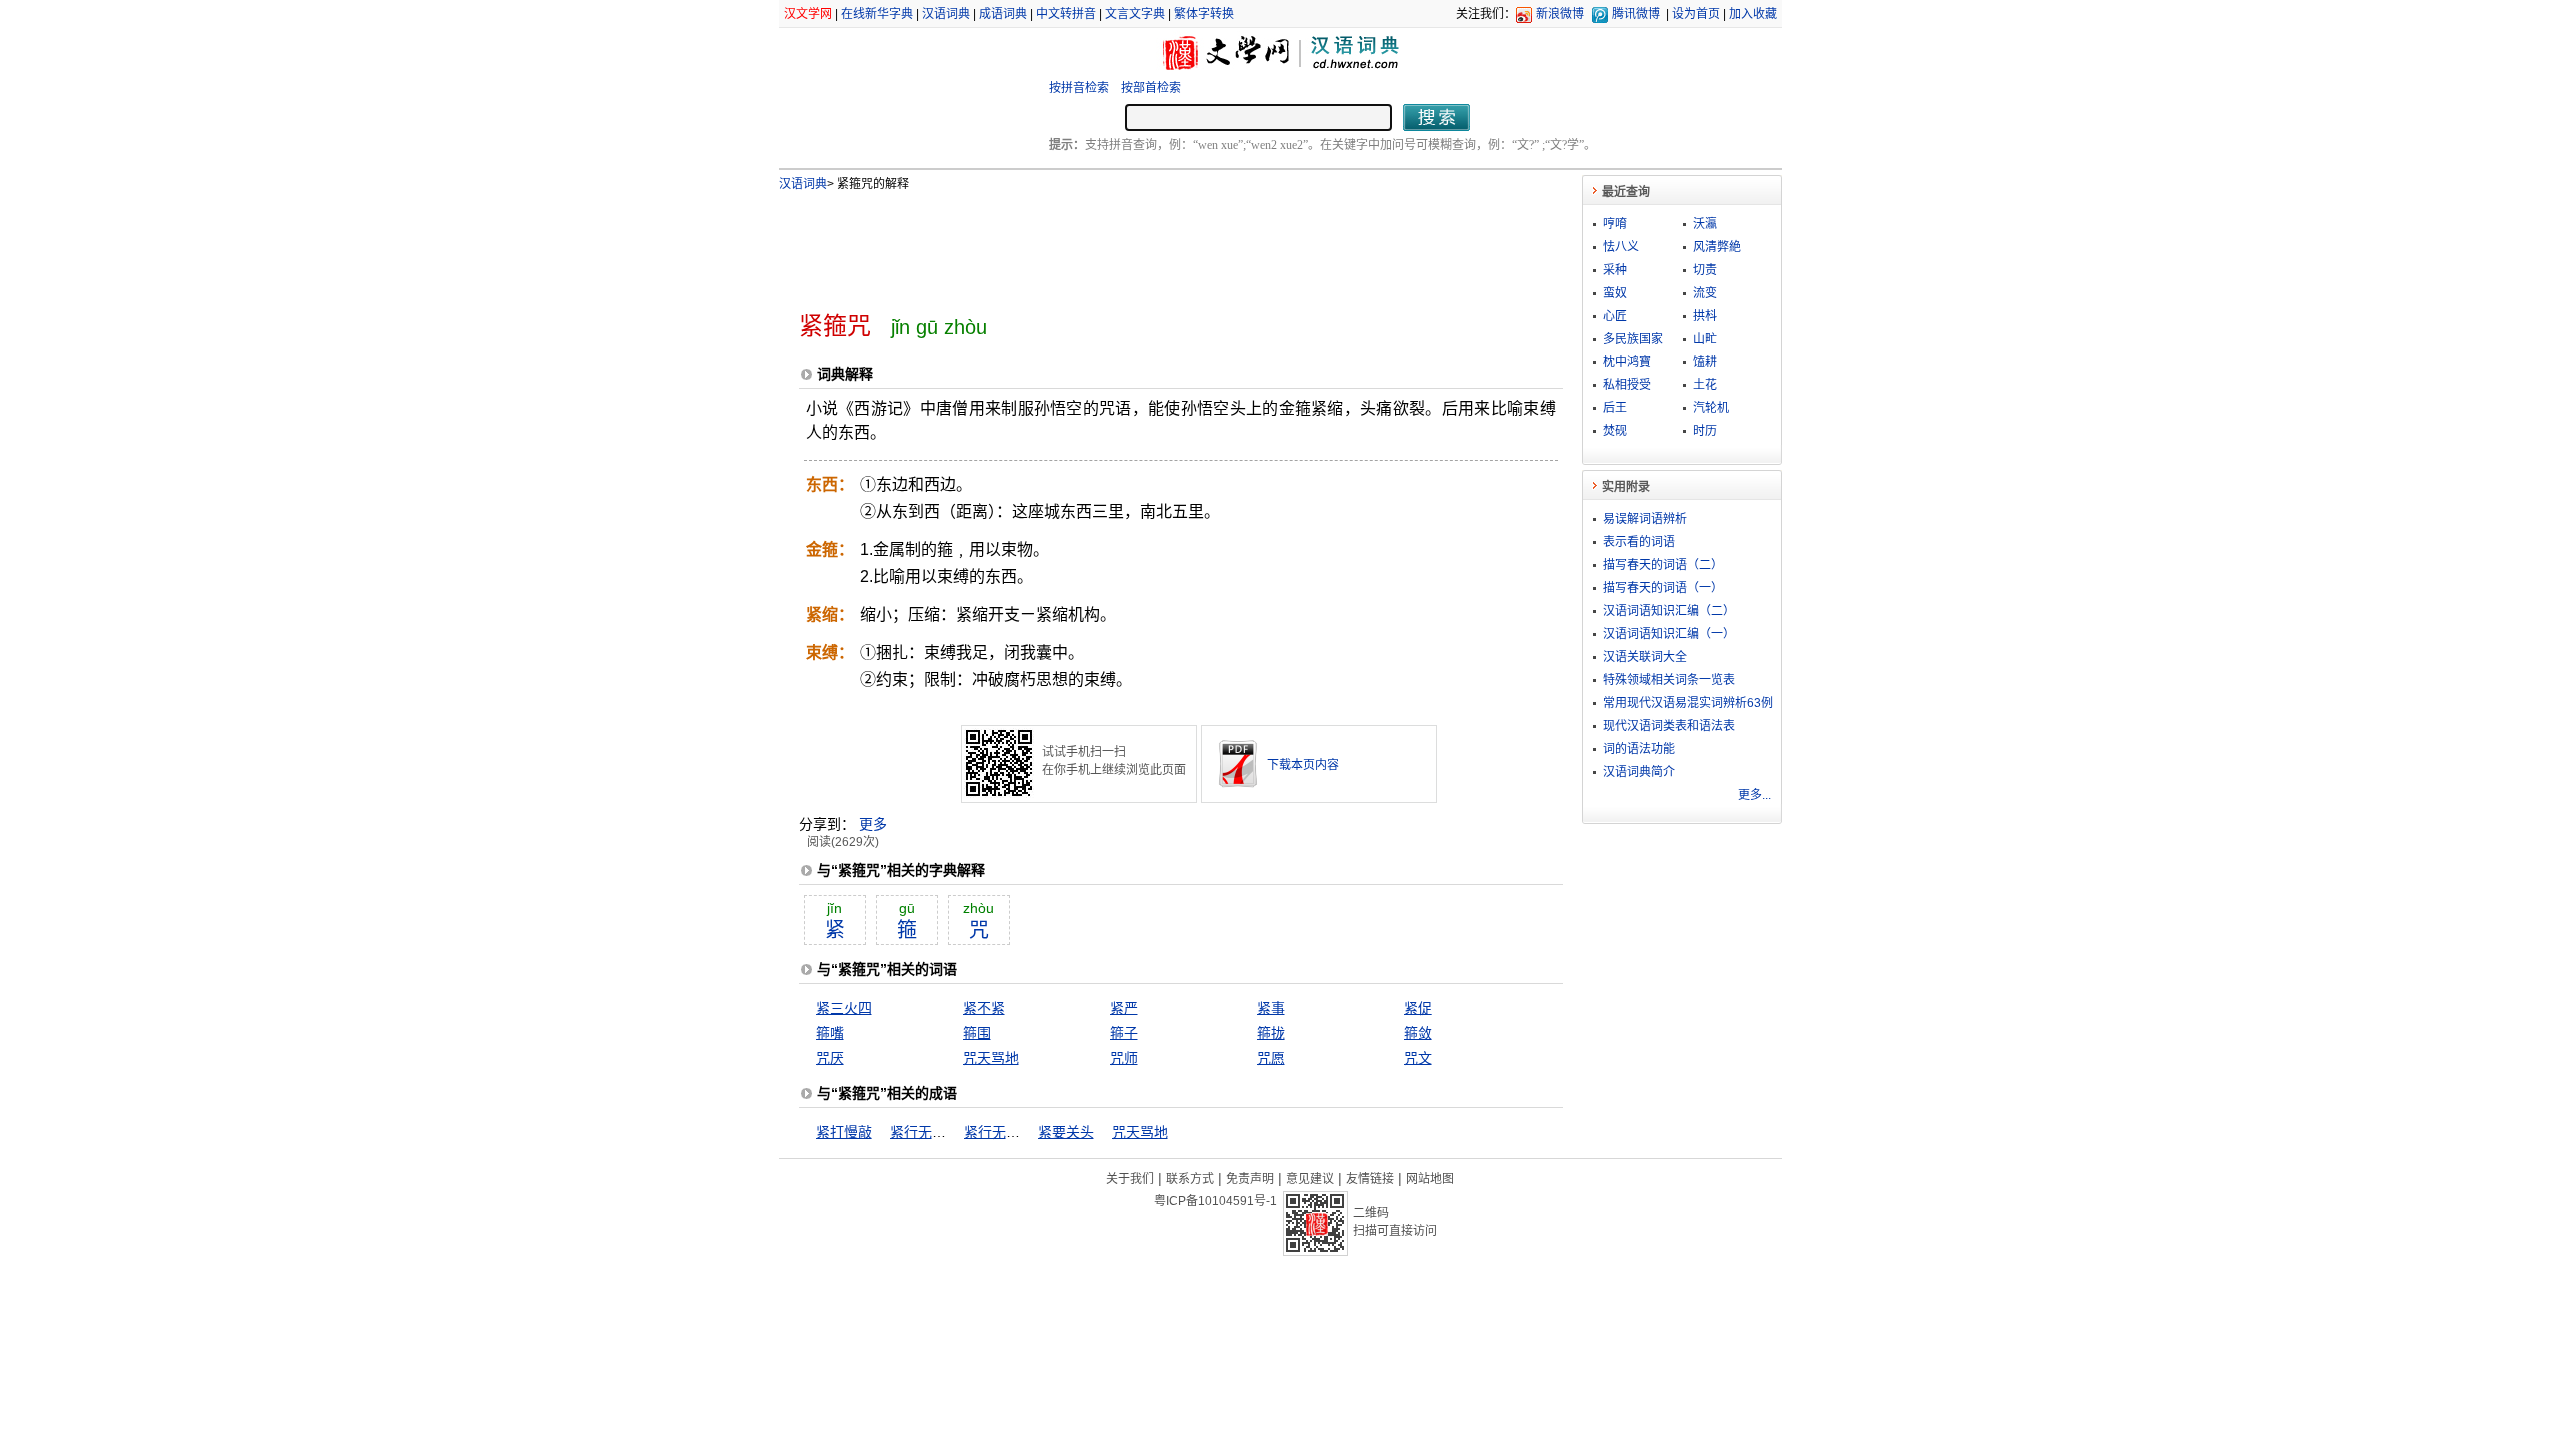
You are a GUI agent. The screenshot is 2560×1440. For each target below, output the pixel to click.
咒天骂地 (991, 1058)
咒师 (1124, 1058)
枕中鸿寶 (1627, 362)
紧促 (1418, 1008)
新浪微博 (1560, 14)
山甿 (1705, 339)
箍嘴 (830, 1033)
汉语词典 (946, 14)
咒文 (1418, 1058)
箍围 (977, 1033)
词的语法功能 (1639, 749)
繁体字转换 (1204, 14)
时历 (1705, 431)
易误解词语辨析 (1645, 519)
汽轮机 (1711, 408)
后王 (1615, 408)
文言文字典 (1135, 14)
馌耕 (1705, 362)
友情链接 (1370, 1179)
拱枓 (1705, 316)
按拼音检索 (1079, 88)
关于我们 (1130, 1179)
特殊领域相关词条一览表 (1669, 680)
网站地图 (1430, 1179)
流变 (1705, 293)
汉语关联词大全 (1645, 657)
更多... (1754, 795)
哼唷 (1615, 224)
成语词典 (1003, 14)
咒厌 (830, 1058)
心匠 (1615, 316)
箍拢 (1271, 1033)
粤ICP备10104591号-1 (1215, 1201)
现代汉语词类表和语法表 (1669, 726)
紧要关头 (1066, 1132)
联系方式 (1190, 1179)
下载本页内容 (1303, 765)
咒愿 (1271, 1058)
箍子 (1124, 1033)
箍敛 (1418, 1033)
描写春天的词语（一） (1663, 588)
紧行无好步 (999, 1132)
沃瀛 (1705, 224)
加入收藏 (1753, 14)
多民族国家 (1633, 339)
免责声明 (1250, 1179)
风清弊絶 (1717, 247)
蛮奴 (1615, 293)
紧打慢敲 (844, 1132)
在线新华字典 (877, 14)
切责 (1705, 270)
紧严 (1124, 1008)
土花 (1705, 385)
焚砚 (1615, 431)
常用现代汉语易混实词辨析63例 (1688, 703)
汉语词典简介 (1639, 772)
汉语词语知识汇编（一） (1669, 634)
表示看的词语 (1639, 542)
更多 (873, 824)
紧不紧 (984, 1008)
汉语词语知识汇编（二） (1669, 611)
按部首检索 (1151, 88)
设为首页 (1696, 14)
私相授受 (1627, 385)
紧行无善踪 (925, 1132)
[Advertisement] (1148, 243)
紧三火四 (844, 1008)
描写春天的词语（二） (1663, 565)
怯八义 (1621, 247)
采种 (1615, 270)
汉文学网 (808, 14)
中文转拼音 (1066, 14)
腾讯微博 (1636, 14)
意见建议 (1310, 1179)
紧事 (1271, 1008)
